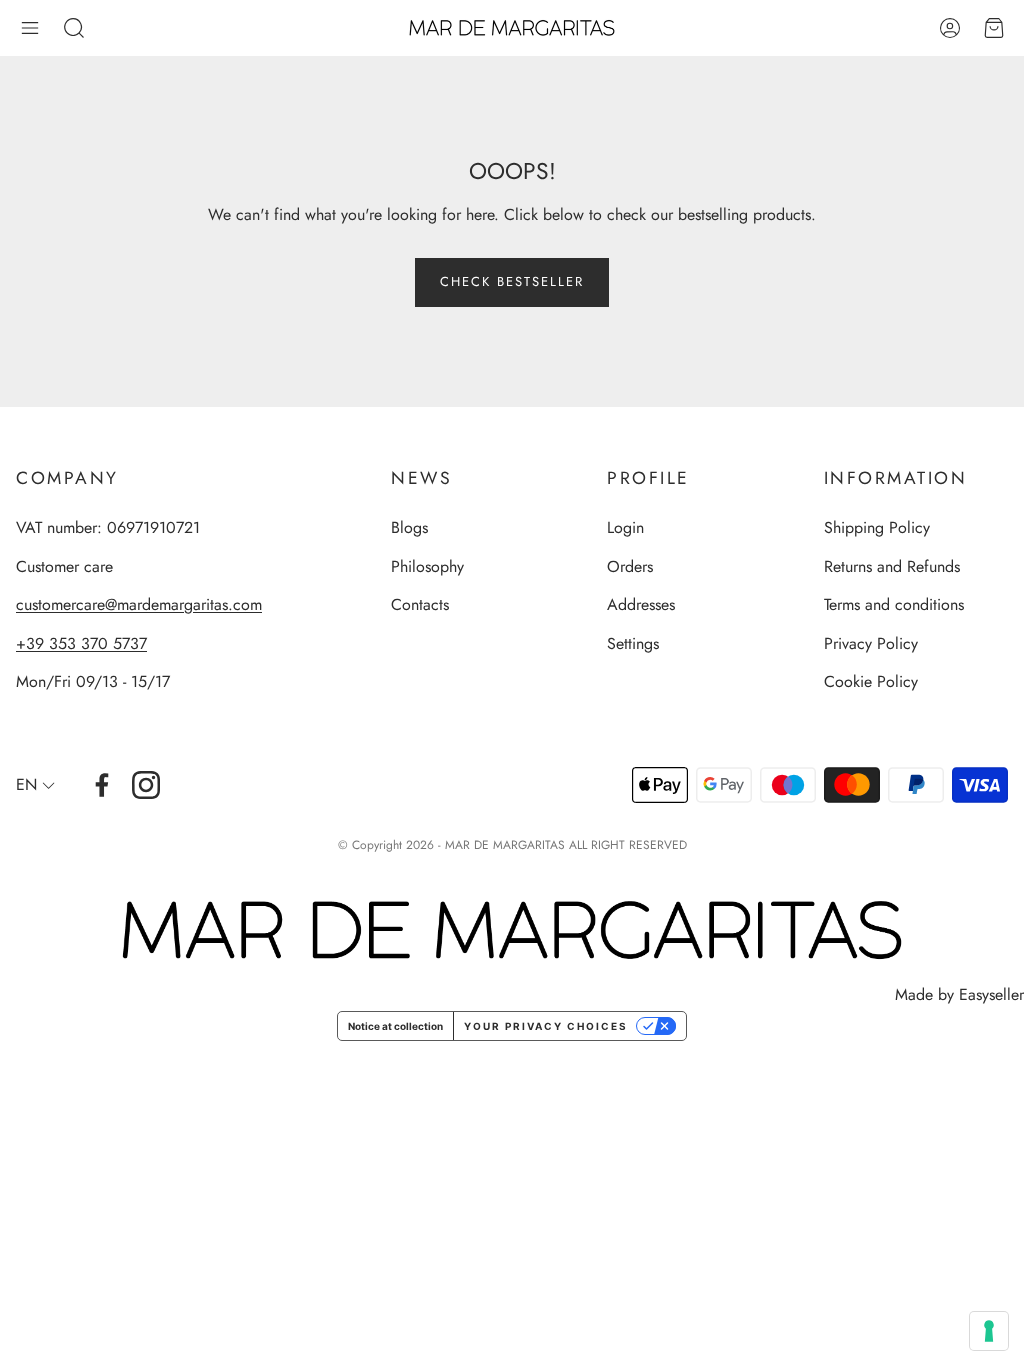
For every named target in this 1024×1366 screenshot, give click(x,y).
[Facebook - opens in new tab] (102, 785)
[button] (30, 28)
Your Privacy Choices (546, 1026)
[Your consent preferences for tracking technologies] (989, 1331)
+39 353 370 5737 (81, 643)
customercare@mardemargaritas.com (139, 604)
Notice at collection (395, 1026)
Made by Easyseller (959, 994)
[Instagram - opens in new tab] (146, 785)
